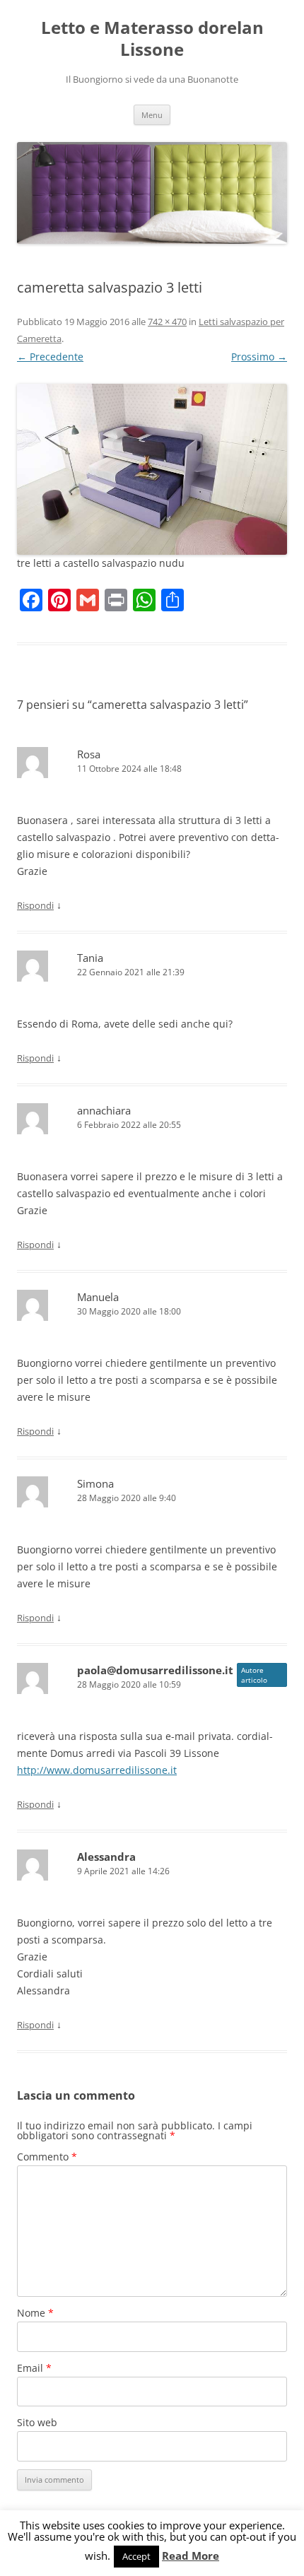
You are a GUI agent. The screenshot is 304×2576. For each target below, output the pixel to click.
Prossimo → (259, 357)
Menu (152, 115)
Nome (35, 2313)
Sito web (37, 2422)
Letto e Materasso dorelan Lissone (152, 39)
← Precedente (50, 357)
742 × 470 (167, 322)
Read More (191, 2556)
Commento (47, 2157)
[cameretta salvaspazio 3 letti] (152, 469)
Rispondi (35, 905)
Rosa (89, 754)
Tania (90, 958)
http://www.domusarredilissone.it (97, 1770)
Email (34, 2368)
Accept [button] (136, 2556)
